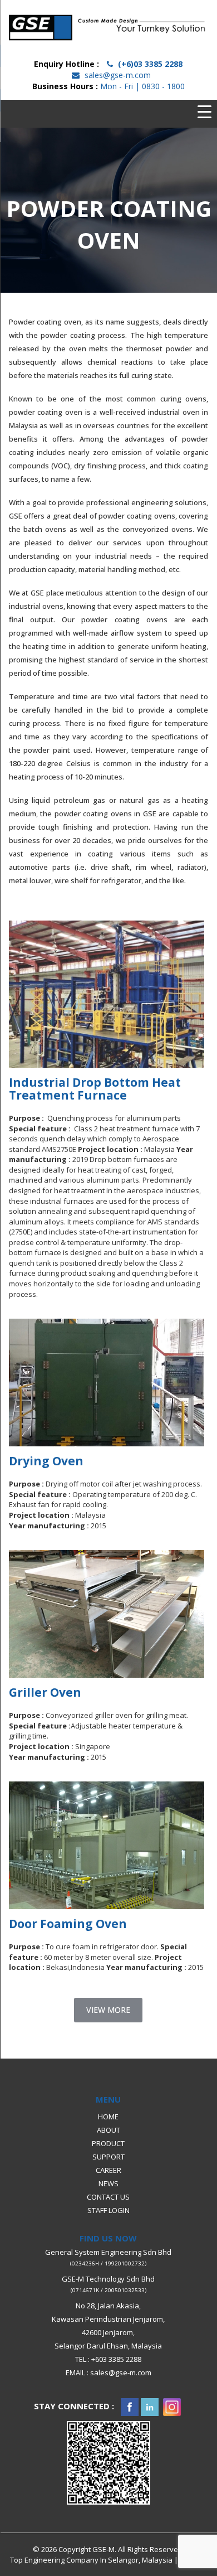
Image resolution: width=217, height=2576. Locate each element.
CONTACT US (108, 2196)
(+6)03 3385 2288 (150, 64)
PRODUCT (108, 2143)
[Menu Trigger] (204, 112)
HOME (108, 2116)
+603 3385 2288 (116, 2359)
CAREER (108, 2170)
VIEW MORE (108, 2010)
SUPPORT (108, 2156)
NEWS (108, 2183)
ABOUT (108, 2129)
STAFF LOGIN (108, 2210)
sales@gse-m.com (118, 75)
